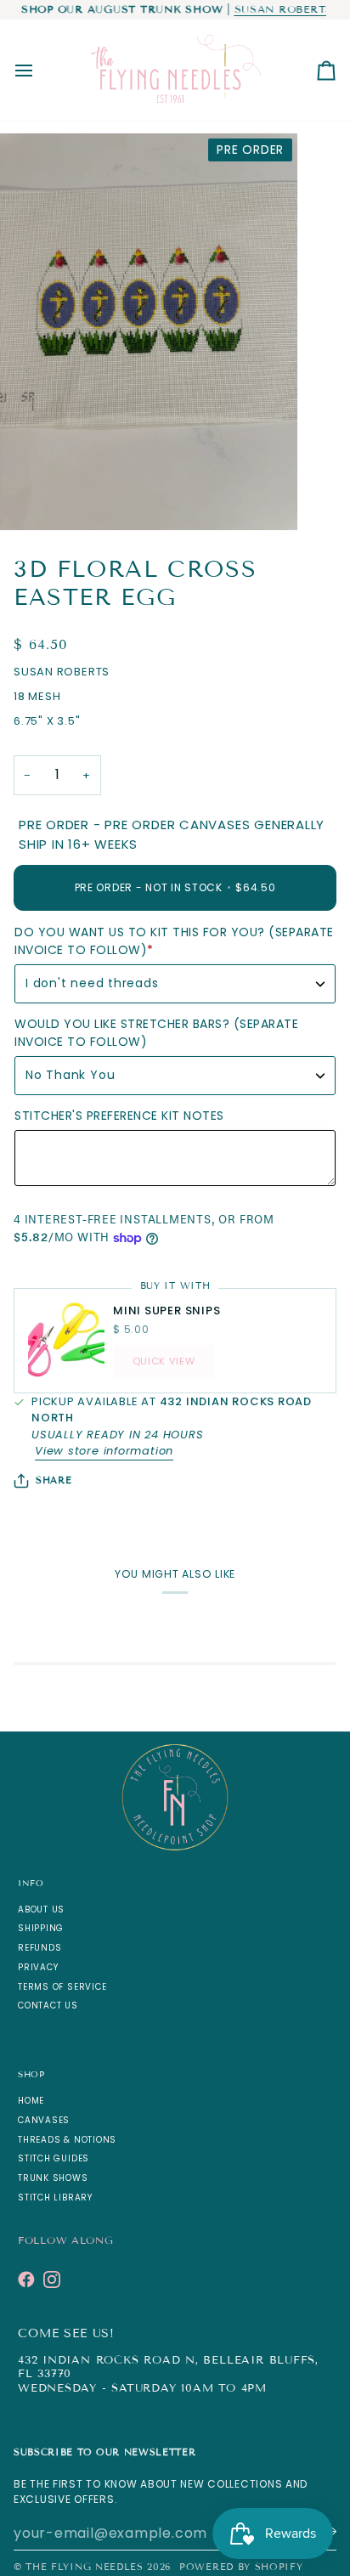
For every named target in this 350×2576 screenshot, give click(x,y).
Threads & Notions (67, 2140)
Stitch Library (55, 2198)
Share (54, 1480)
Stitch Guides (54, 2158)
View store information (104, 1451)
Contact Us (48, 2005)
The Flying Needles (84, 2567)
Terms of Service (62, 1987)
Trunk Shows (53, 2178)
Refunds (40, 1948)
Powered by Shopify (241, 2567)
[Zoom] (32, 498)
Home (31, 2101)
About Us (41, 1909)
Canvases (44, 2120)
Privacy (38, 1967)
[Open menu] (39, 70)
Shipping (41, 1928)
